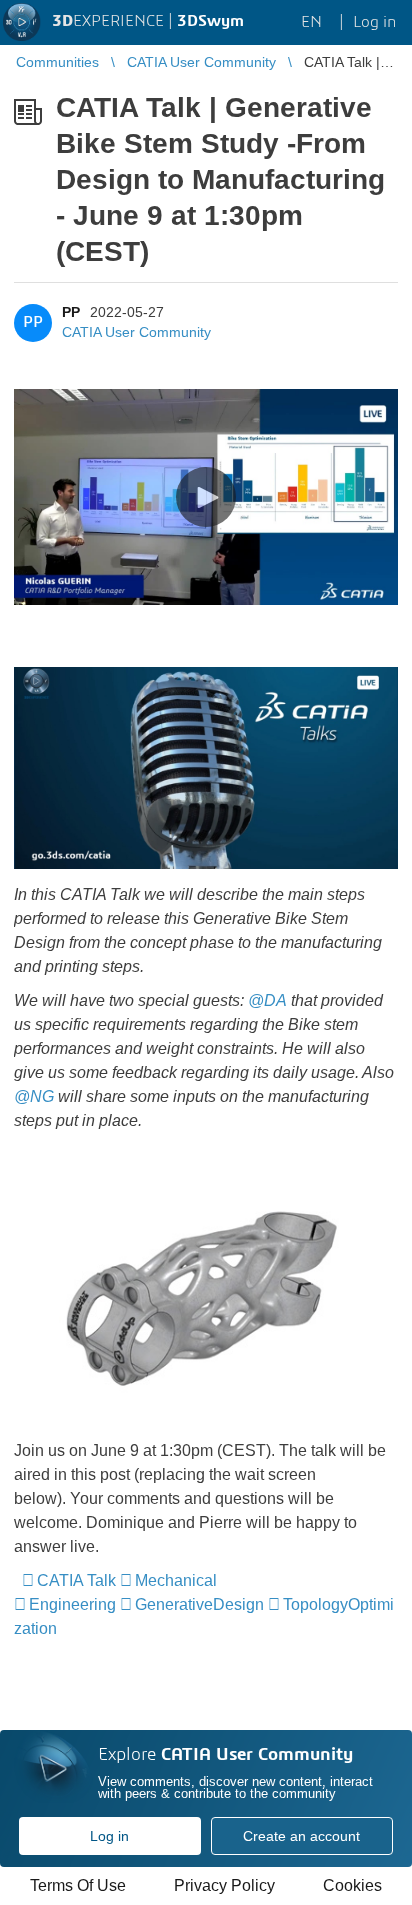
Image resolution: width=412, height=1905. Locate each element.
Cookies (352, 1885)
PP (71, 312)
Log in (109, 1836)
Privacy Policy (224, 1885)
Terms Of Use (78, 1885)
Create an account (301, 1836)
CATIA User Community (136, 332)
